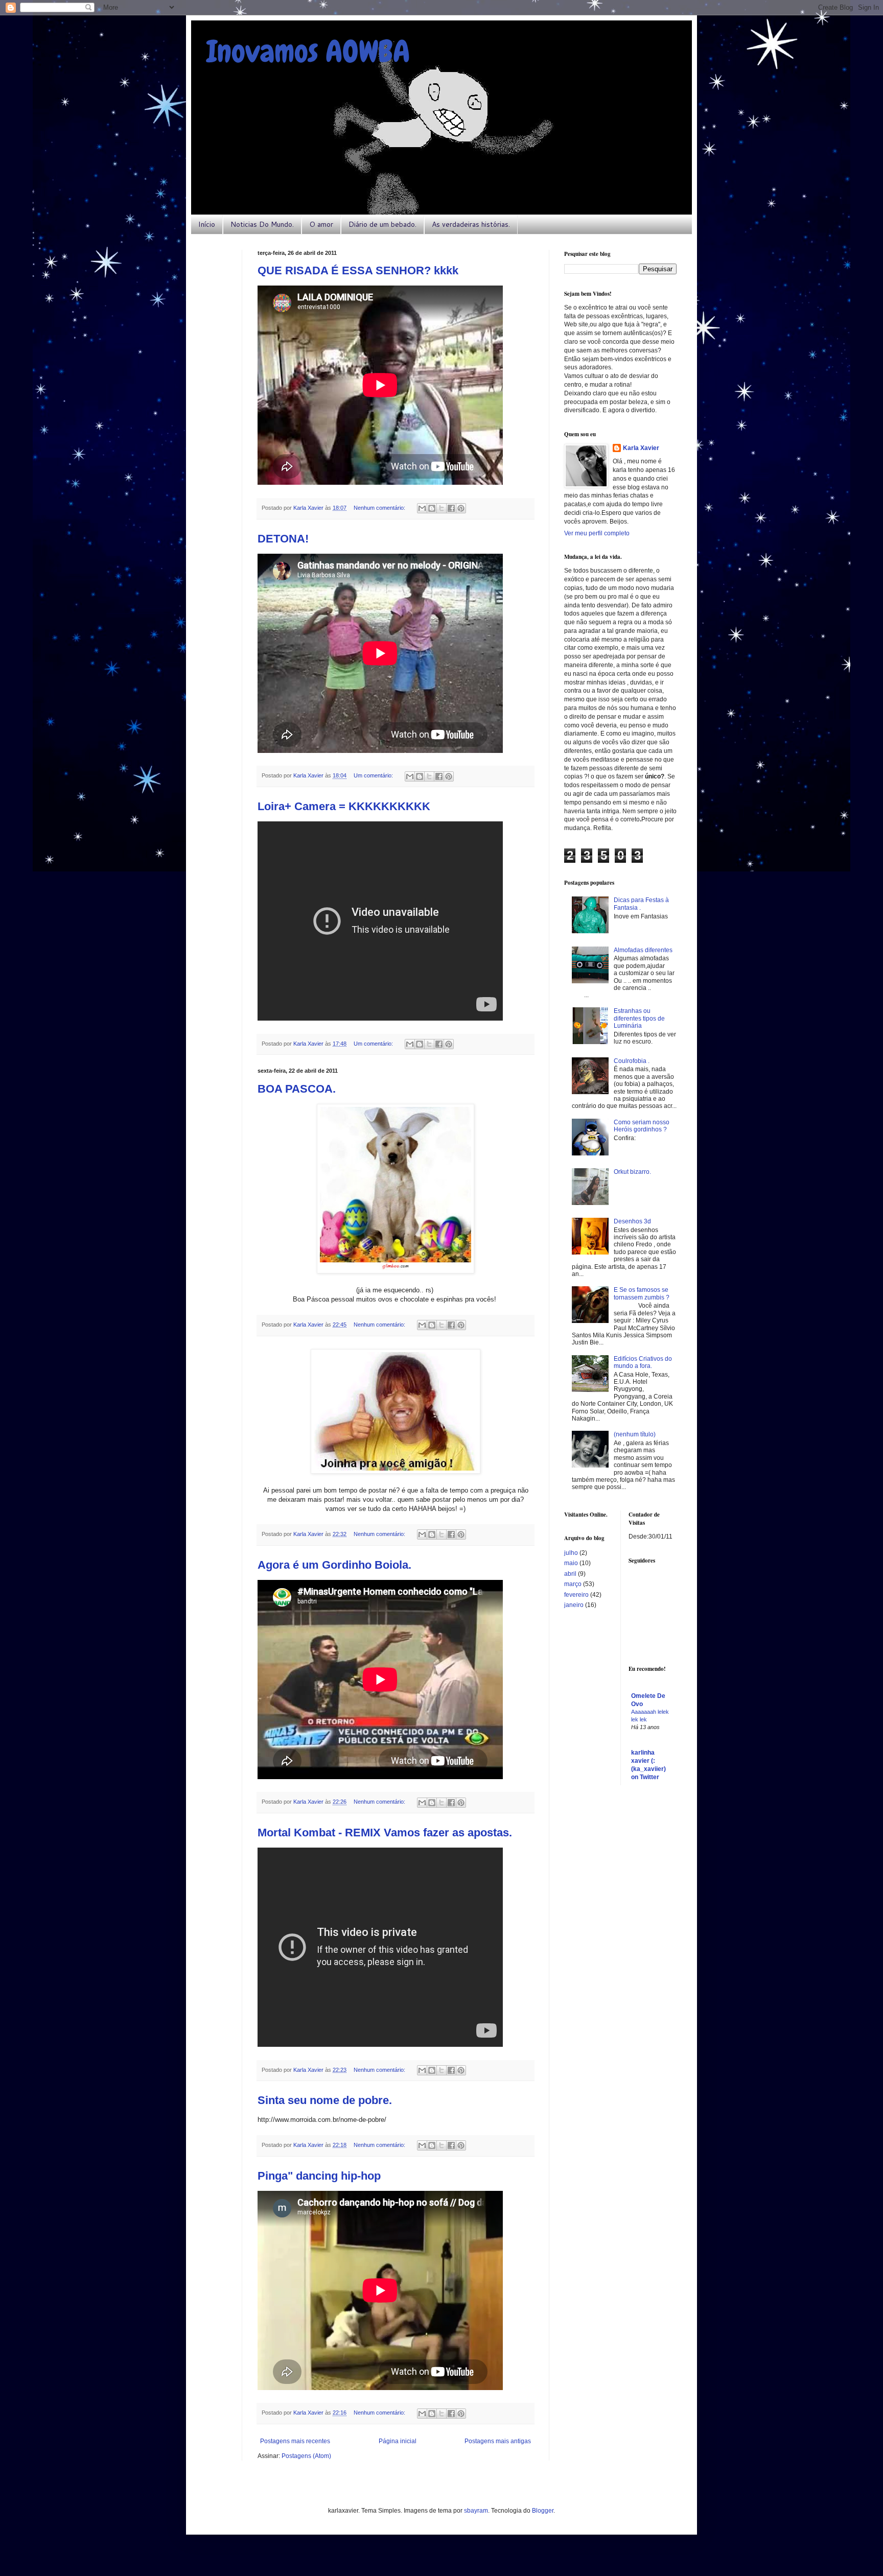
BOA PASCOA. (297, 1089)
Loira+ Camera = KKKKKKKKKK (344, 806)
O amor (321, 224)
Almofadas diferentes (643, 950)
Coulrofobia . (632, 1061)
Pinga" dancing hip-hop (319, 2176)
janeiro (574, 1605)
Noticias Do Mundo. (262, 224)
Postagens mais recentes (295, 2441)
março (573, 1584)
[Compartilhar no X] (441, 508)
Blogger (543, 2511)
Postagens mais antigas (498, 2441)
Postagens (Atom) (306, 2456)
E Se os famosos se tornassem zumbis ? (642, 1293)
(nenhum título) (635, 1434)
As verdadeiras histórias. (471, 224)
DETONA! (283, 539)
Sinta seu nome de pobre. (325, 2100)
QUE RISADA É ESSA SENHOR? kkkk (358, 270)
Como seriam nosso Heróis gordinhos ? (642, 1126)
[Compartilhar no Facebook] (451, 508)
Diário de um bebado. (382, 224)
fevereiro (576, 1595)
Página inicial (398, 2441)
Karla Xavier (641, 448)
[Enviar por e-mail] (422, 508)
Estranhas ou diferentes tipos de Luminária (639, 1018)
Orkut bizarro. (632, 1172)
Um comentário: (374, 775)
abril (570, 1574)
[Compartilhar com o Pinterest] (461, 508)
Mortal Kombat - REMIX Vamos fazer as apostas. (385, 1833)
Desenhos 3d (632, 1221)
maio (571, 1563)
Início (207, 224)
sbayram (476, 2511)
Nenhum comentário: (380, 508)
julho (571, 1553)
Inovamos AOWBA (308, 51)
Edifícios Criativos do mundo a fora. (643, 1362)
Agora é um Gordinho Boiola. (334, 1565)
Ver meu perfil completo (597, 533)
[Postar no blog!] (432, 508)
